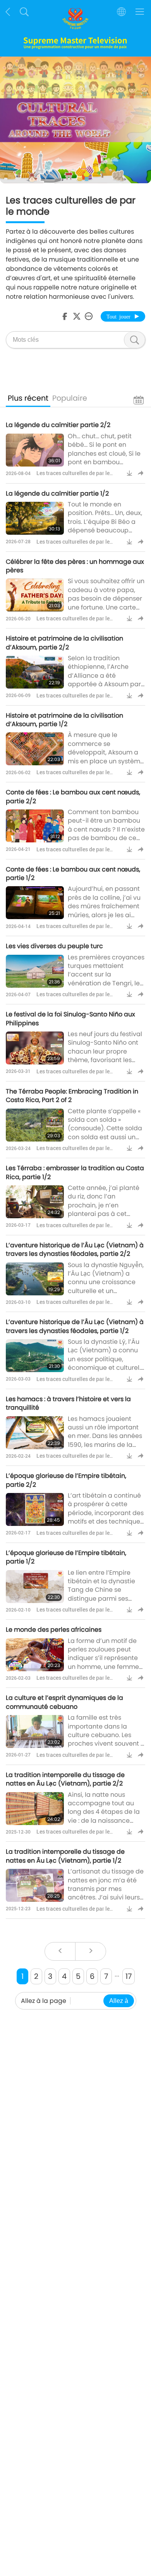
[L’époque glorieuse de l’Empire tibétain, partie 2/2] (35, 1509)
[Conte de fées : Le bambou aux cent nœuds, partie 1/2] (35, 903)
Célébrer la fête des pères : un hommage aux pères (75, 566)
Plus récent (28, 398)
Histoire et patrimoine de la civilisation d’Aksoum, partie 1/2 (64, 720)
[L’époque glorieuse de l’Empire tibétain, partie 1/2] (35, 1587)
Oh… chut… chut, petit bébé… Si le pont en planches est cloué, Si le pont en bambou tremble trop (104, 454)
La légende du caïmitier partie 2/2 (58, 425)
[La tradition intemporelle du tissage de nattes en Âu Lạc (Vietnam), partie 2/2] (35, 1809)
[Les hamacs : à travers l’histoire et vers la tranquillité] (35, 1433)
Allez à (119, 2001)
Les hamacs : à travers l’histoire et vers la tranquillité (68, 1403)
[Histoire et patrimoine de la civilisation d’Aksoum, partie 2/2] (35, 672)
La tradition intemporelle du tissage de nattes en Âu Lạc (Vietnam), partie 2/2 (65, 1779)
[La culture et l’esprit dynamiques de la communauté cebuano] (35, 1731)
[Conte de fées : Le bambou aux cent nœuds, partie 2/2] (35, 826)
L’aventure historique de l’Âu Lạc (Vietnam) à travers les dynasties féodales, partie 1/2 (75, 1326)
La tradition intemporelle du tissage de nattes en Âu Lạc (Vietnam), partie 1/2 (65, 1856)
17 (129, 1976)
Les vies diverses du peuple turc (54, 946)
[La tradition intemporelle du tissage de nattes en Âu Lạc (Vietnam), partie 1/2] (35, 1885)
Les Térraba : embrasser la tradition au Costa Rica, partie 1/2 (75, 1172)
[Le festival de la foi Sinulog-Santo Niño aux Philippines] (35, 1048)
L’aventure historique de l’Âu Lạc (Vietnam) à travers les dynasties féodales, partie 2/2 (75, 1249)
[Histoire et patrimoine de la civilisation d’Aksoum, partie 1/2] (35, 749)
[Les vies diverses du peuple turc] (35, 971)
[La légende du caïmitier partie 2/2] (35, 450)
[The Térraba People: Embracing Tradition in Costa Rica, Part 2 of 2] (35, 1125)
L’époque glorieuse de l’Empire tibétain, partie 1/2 (66, 1557)
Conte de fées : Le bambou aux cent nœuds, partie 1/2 (73, 874)
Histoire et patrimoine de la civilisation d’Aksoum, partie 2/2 (64, 643)
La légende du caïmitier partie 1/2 (57, 493)
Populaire (70, 398)
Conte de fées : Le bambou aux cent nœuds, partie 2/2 (73, 796)
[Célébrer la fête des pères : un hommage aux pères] (35, 595)
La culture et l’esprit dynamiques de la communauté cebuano (64, 1702)
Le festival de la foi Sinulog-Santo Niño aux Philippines (70, 1019)
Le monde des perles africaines (54, 1630)
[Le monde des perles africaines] (35, 1655)
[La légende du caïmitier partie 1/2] (35, 518)
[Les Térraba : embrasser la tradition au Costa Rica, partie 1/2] (35, 1202)
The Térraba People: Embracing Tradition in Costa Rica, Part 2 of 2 (72, 1096)
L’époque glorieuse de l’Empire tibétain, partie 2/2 (66, 1480)
